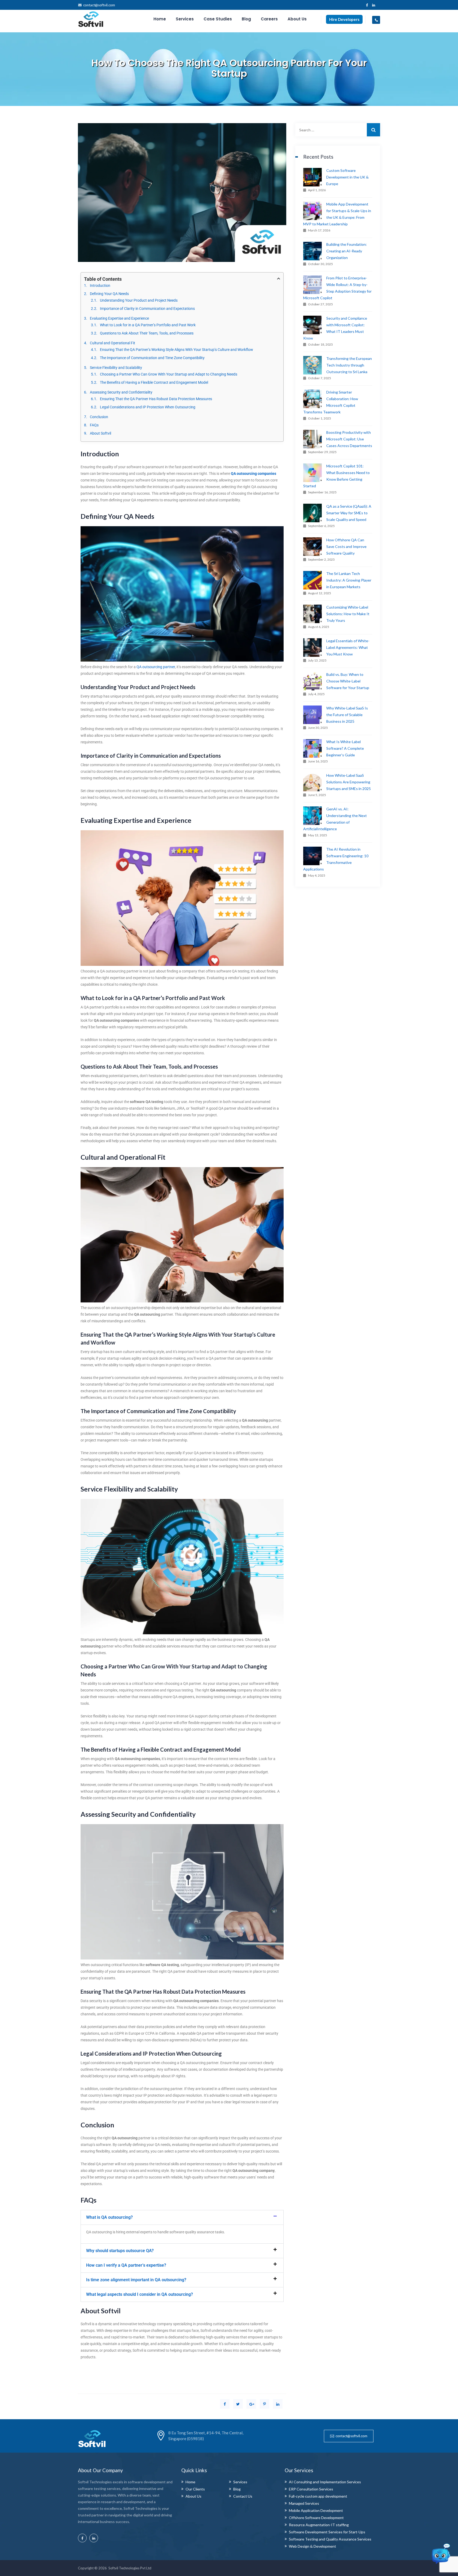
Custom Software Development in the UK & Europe (347, 177)
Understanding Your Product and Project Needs (139, 300)
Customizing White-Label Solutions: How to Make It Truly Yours (348, 614)
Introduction (100, 285)
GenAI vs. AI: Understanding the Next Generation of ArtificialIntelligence (335, 819)
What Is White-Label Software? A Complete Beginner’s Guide (345, 748)
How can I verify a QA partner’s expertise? (126, 2265)
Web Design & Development (312, 2546)
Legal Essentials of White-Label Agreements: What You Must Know (348, 647)
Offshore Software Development (316, 2518)
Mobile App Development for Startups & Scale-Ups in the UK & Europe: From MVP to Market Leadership (337, 214)
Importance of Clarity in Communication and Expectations (147, 309)
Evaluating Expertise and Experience (119, 318)
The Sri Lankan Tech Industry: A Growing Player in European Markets (349, 580)
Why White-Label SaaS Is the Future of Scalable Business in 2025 (347, 715)
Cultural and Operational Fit (113, 343)
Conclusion (99, 417)
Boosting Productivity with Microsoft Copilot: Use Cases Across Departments (349, 439)
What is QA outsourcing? (109, 2217)
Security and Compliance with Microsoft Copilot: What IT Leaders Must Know (335, 328)
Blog (246, 19)
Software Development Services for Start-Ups (327, 2532)
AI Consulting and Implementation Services (325, 2482)
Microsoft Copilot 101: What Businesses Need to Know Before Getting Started (336, 476)
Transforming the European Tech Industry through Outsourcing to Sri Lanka (349, 365)
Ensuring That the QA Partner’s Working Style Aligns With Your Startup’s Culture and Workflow (177, 350)
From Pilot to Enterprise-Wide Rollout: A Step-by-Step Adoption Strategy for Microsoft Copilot (337, 288)
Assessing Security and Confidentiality (121, 392)
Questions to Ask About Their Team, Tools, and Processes (147, 333)
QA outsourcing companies (254, 474)
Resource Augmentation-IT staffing (319, 2525)
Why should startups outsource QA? (120, 2251)
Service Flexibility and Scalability (116, 368)
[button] (182, 2217)
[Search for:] (338, 130)
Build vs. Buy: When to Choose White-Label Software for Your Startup (348, 681)
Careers (269, 19)
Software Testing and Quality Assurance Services (330, 2539)
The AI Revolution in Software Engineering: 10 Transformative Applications (336, 859)
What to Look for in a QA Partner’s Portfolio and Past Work (148, 325)
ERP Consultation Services (311, 2489)
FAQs (94, 425)
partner (169, 667)
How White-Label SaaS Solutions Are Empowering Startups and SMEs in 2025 (349, 782)
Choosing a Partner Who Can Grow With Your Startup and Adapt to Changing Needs (169, 374)
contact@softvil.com (99, 5)
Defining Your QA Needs (109, 294)
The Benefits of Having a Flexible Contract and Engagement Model (154, 382)
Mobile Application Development (316, 2510)
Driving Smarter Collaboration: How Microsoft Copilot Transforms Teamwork (331, 402)
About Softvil (100, 433)
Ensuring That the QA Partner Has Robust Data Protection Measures (156, 399)
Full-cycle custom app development (318, 2496)
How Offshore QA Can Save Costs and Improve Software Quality (346, 546)
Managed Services (304, 2503)
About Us (297, 19)
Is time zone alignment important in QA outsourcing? (136, 2280)
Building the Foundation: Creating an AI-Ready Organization (347, 251)
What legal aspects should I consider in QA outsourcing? (140, 2294)
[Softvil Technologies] (91, 19)
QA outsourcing (149, 667)
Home (160, 19)
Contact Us (243, 2496)
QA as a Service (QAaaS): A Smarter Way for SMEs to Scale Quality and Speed (349, 513)
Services (185, 19)
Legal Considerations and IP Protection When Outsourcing (148, 407)
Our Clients (195, 2489)
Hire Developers (344, 19)
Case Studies (218, 19)
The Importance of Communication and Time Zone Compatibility (152, 358)
